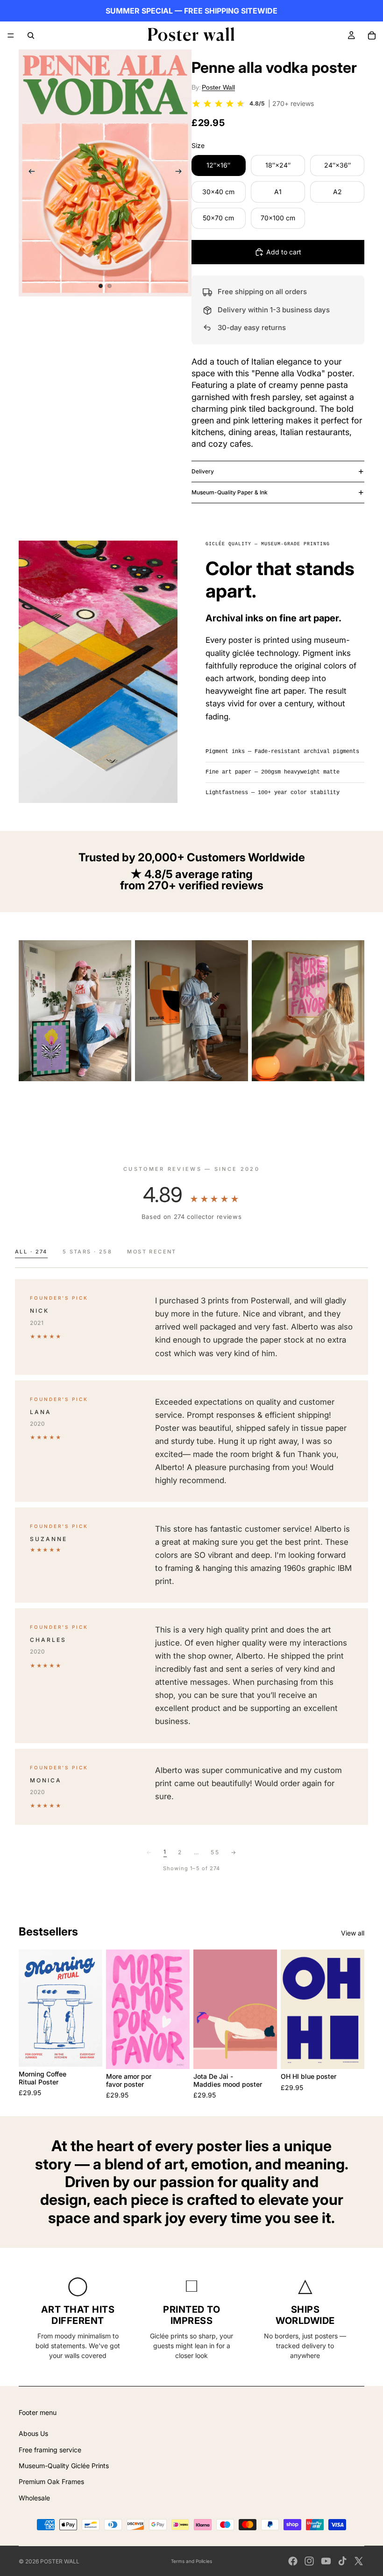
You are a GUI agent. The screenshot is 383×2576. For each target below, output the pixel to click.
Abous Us (33, 2433)
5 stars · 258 (87, 1252)
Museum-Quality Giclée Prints (64, 2466)
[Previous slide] (29, 173)
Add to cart (284, 252)
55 (215, 1852)
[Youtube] (326, 2561)
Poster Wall (218, 87)
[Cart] (372, 35)
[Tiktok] (342, 2561)
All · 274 (31, 1252)
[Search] (31, 35)
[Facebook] (293, 2561)
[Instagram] (309, 2561)
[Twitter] (359, 2561)
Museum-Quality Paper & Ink (230, 492)
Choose (96, 2052)
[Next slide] (181, 173)
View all (353, 1933)
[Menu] (11, 35)
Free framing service (50, 2450)
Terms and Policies (191, 2561)
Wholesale (34, 2498)
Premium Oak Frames (51, 2481)
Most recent (152, 1252)
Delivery (203, 471)
